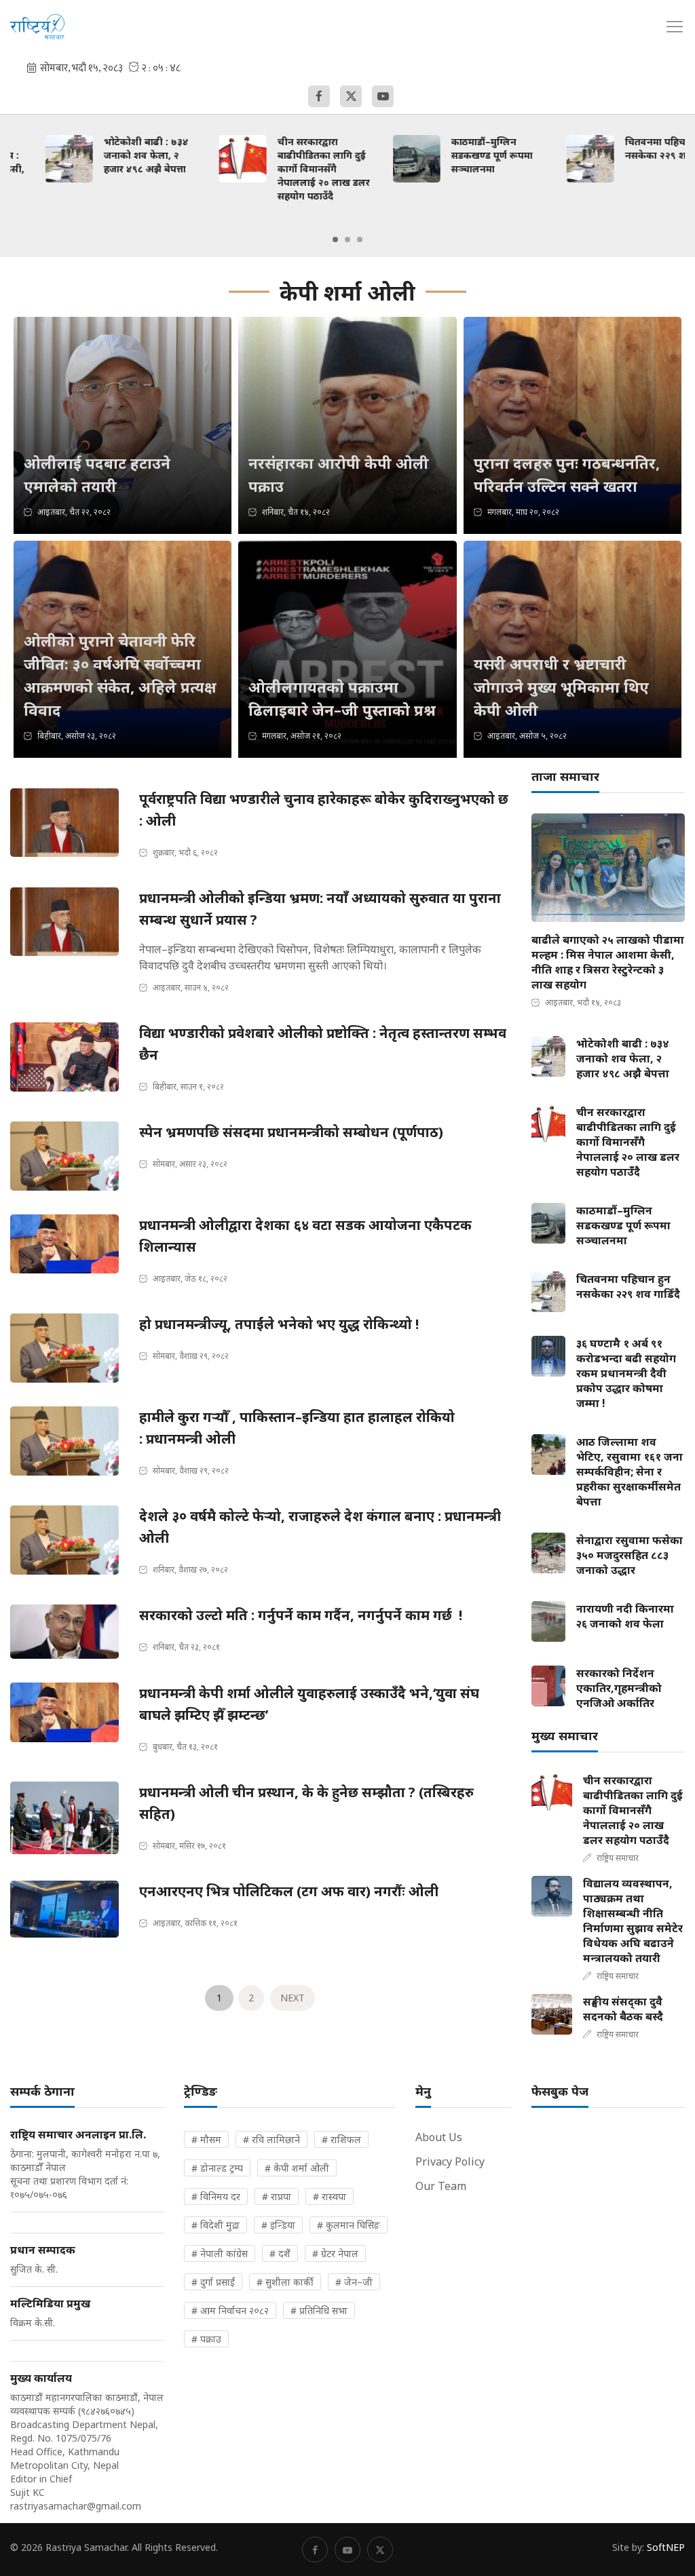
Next (293, 1998)
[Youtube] (383, 96)
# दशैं (280, 2253)
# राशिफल (341, 2139)
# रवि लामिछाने (271, 2139)
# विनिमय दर (216, 2196)
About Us (439, 2137)
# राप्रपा (277, 2196)
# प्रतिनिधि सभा (319, 2310)
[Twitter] (351, 96)
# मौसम (206, 2139)
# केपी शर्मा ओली (297, 2168)
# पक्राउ (206, 2339)
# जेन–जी (354, 2282)
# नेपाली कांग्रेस (220, 2253)
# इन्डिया (278, 2225)
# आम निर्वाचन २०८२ (230, 2310)
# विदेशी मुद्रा (215, 2225)
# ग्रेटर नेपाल (335, 2253)
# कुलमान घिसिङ (349, 2225)
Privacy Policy (450, 2161)
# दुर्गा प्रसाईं (213, 2282)
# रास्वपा (330, 2196)
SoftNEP (666, 2547)
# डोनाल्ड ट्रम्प (217, 2168)
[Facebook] (319, 96)
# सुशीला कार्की (285, 2282)
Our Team (441, 2186)
